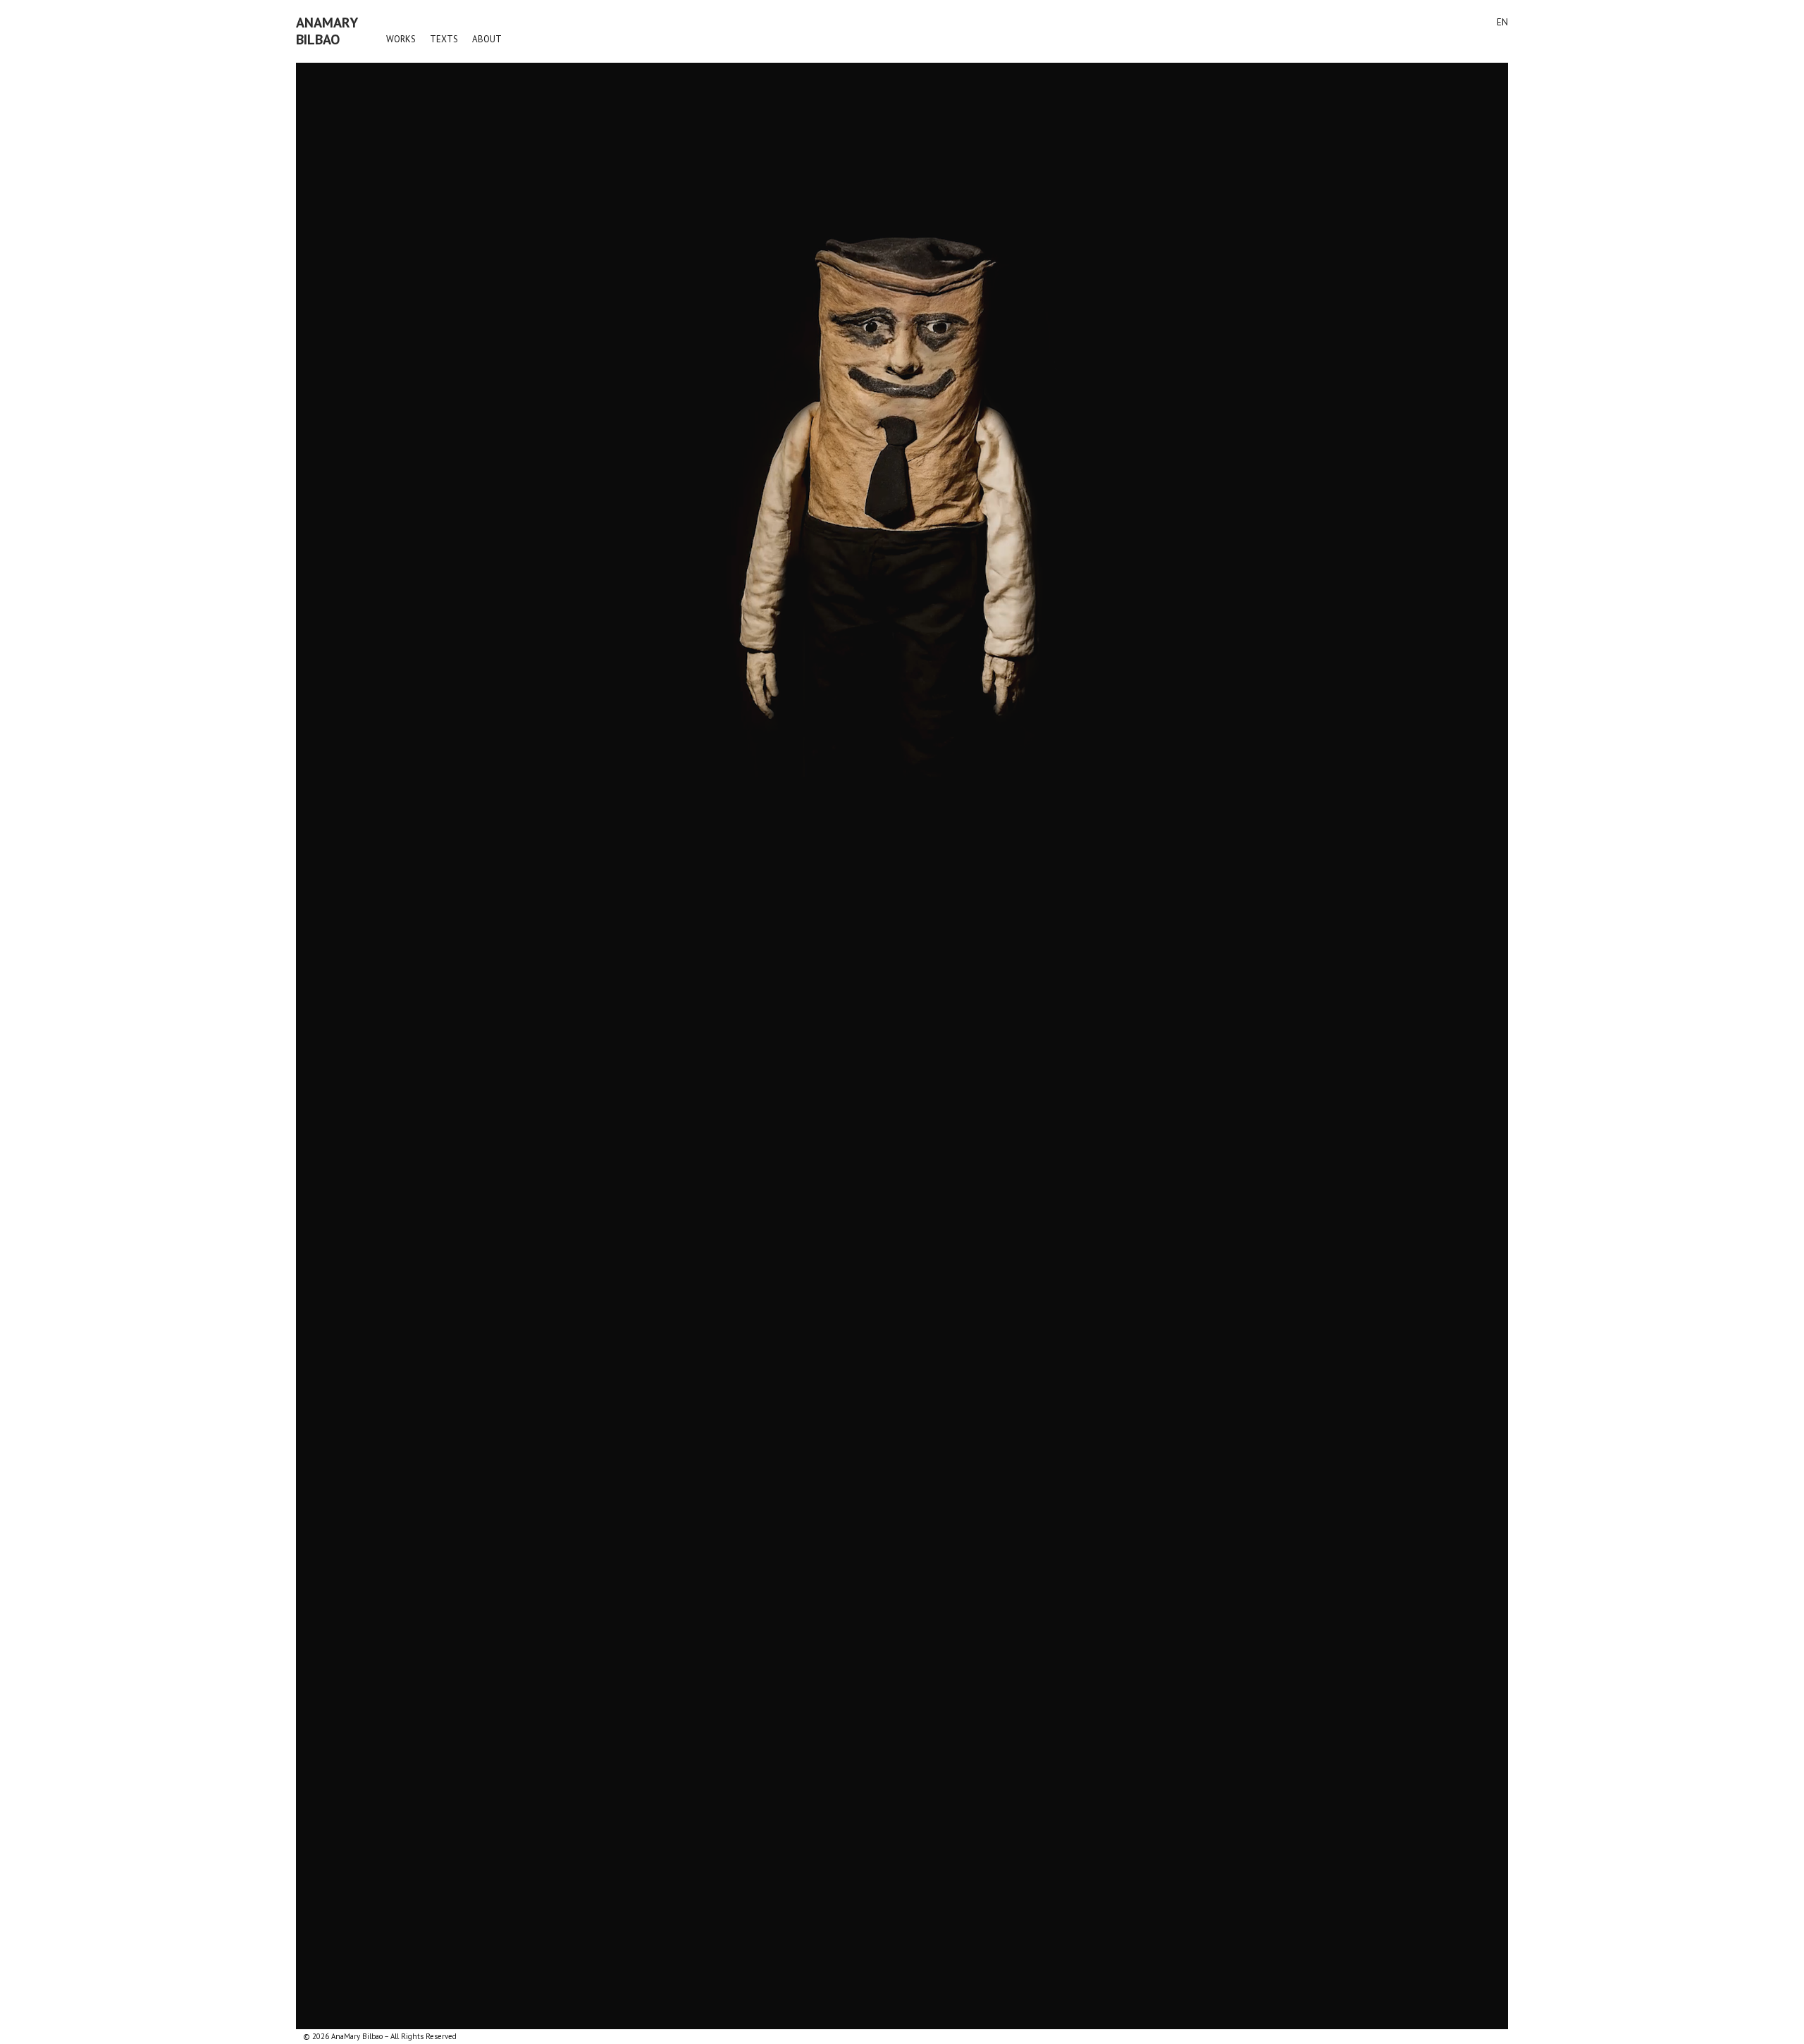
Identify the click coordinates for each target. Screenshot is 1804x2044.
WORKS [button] (401, 39)
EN (1502, 22)
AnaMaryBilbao (327, 31)
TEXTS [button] (444, 39)
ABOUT (487, 39)
